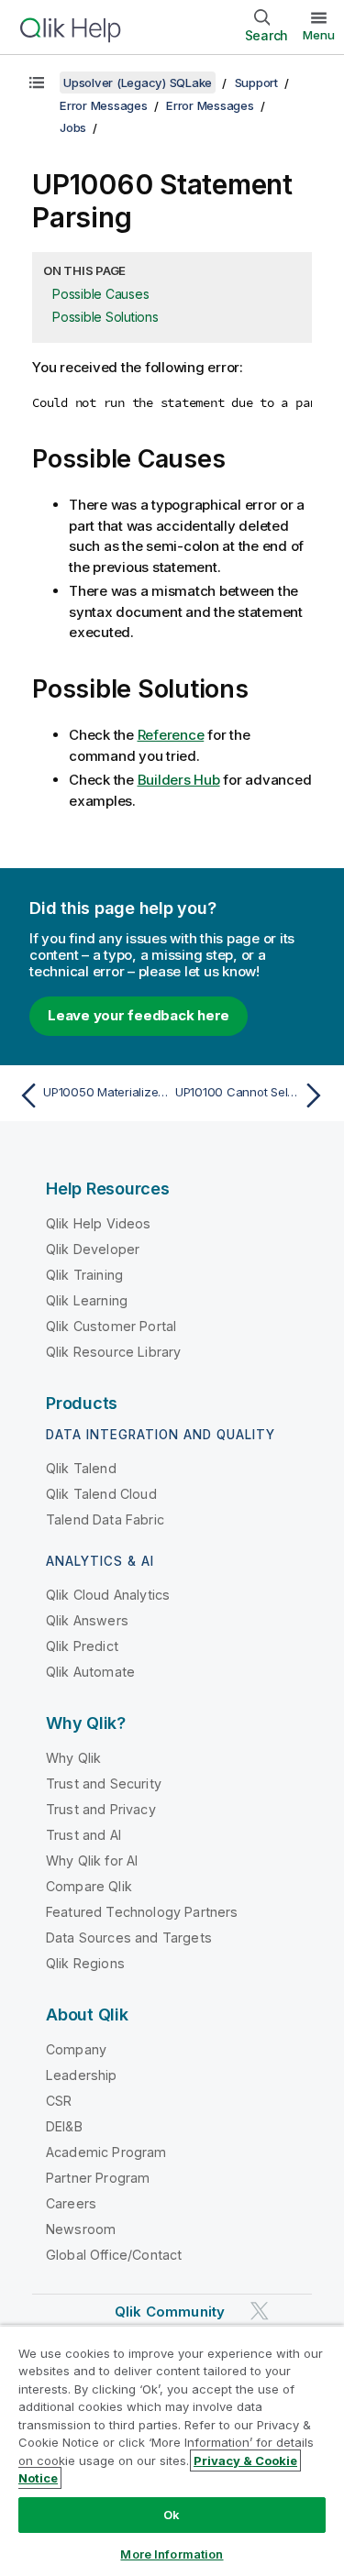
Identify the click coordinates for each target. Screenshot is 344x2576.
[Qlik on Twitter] (260, 2311)
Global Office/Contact (114, 2255)
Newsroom (81, 2229)
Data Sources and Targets (129, 1938)
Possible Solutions (105, 317)
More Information (172, 2554)
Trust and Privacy (101, 1809)
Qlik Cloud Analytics (108, 1595)
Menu (319, 35)
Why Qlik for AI (92, 1860)
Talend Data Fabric (105, 1519)
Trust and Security (104, 1783)
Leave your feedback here (139, 1015)
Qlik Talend (81, 1468)
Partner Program (98, 2178)
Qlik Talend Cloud (101, 1494)
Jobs (73, 127)
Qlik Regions (85, 1963)
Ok (172, 2515)
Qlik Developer (93, 1249)
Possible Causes (100, 294)
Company (76, 2049)
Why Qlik (73, 1758)
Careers (71, 2203)
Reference (171, 735)
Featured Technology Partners (142, 1912)
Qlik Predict (82, 1646)
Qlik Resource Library (113, 1352)
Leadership (82, 2075)
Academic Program (106, 2152)
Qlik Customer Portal (111, 1326)
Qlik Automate (90, 1672)
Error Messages (104, 105)
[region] (172, 2450)
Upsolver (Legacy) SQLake (138, 83)
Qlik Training (84, 1275)
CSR (59, 2101)
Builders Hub (179, 780)
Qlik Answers (87, 1620)
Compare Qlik (89, 1886)
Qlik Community (170, 2312)
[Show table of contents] (37, 83)
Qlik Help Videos (99, 1223)
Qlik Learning (87, 1300)
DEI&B (64, 2126)
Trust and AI (83, 1835)
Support (256, 83)
